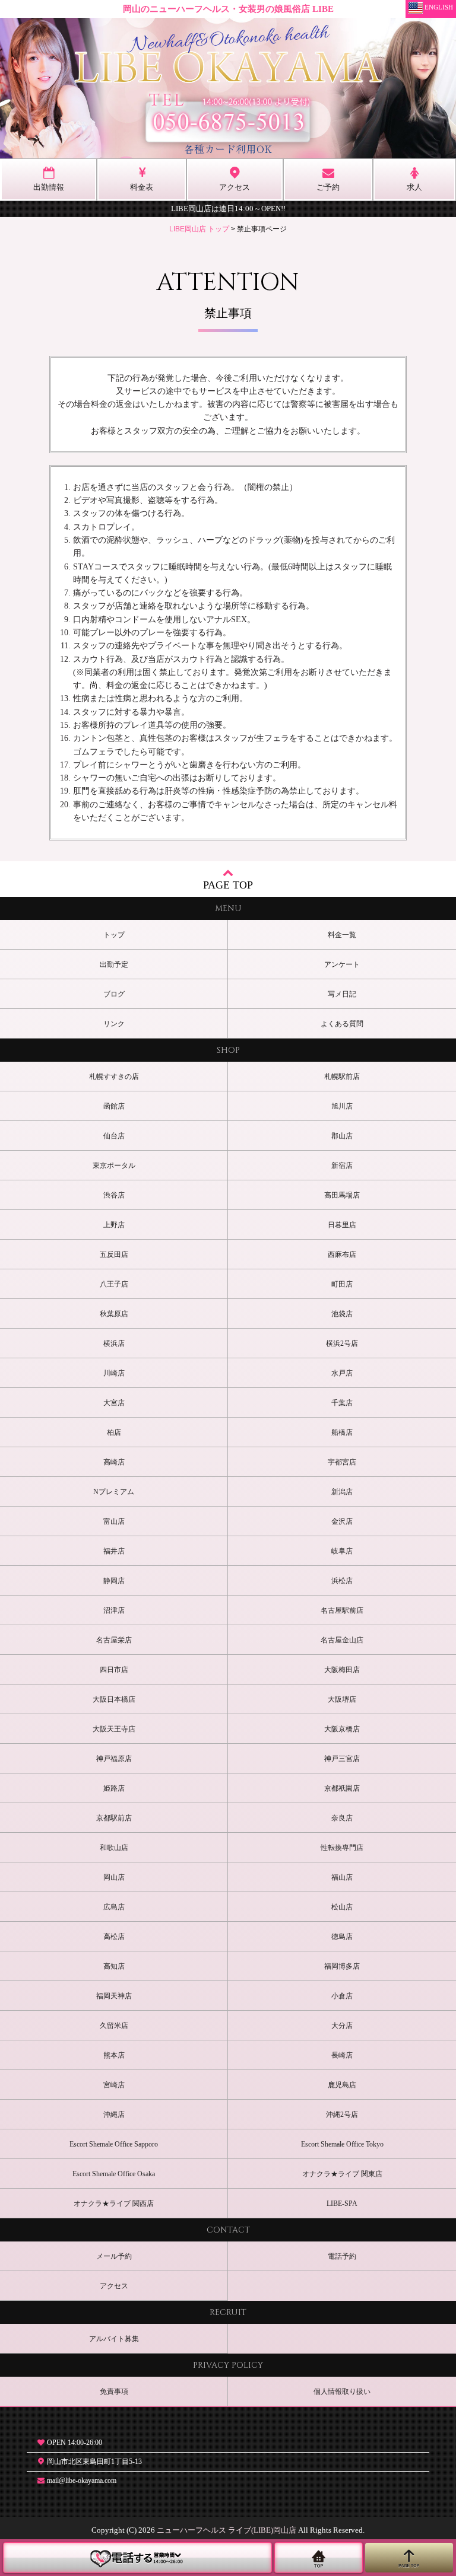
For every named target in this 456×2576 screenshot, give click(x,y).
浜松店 (342, 1581)
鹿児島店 (342, 2085)
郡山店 (342, 1136)
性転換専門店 (342, 1848)
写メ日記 (342, 994)
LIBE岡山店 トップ (199, 229)
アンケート (342, 964)
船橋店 (342, 1432)
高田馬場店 (342, 1195)
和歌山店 (114, 1848)
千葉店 (342, 1403)
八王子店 (114, 1284)
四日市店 (114, 1670)
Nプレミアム (114, 1492)
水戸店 (342, 1373)
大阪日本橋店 (114, 1699)
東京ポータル (114, 1166)
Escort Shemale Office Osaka (114, 2174)
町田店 (342, 1284)
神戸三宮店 (342, 1759)
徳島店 (342, 1937)
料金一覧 (342, 935)
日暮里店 (342, 1225)
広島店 (114, 1907)
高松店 (114, 1937)
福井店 (114, 1551)
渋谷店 (114, 1195)
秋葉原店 (114, 1314)
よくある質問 (342, 1024)
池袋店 (342, 1314)
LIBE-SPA (342, 2204)
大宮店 (114, 1403)
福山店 (342, 1877)
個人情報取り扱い (342, 2392)
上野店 (114, 1225)
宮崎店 (114, 2085)
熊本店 (114, 2055)
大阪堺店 (342, 1699)
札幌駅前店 (342, 1077)
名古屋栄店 (114, 1640)
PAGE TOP (228, 885)
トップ (114, 935)
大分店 (342, 2026)
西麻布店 (342, 1254)
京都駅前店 (114, 1818)
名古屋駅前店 (342, 1610)
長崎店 (342, 2055)
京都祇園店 (342, 1788)
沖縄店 (114, 2115)
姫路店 (114, 1788)
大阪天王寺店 (114, 1729)
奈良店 (342, 1818)
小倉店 (342, 1996)
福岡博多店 (342, 1966)
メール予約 (114, 2256)
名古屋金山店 (342, 1640)
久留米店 (114, 2026)
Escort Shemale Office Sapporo (114, 2144)
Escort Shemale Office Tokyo (342, 2144)
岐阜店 (342, 1551)
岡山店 (114, 1877)
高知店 (114, 1966)
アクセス (114, 2286)
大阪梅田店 (342, 1670)
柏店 (114, 1432)
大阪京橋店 (342, 1729)
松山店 (342, 1907)
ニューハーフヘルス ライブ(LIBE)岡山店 (227, 2530)
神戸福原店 (114, 1759)
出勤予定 (114, 964)
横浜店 (114, 1343)
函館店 (114, 1106)
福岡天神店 (114, 1996)
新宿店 (342, 1166)
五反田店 (114, 1254)
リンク (114, 1024)
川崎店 (114, 1373)
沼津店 (114, 1610)
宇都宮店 (342, 1462)
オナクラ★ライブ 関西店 (114, 2204)
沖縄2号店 (342, 2115)
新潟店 (342, 1492)
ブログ (114, 994)
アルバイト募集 (114, 2339)
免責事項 (114, 2392)
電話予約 (342, 2256)
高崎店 (114, 1462)
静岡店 (114, 1581)
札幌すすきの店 (114, 1077)
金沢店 (342, 1521)
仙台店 (114, 1136)
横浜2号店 (342, 1343)
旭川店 (342, 1106)
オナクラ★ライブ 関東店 (342, 2174)
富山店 (114, 1521)
